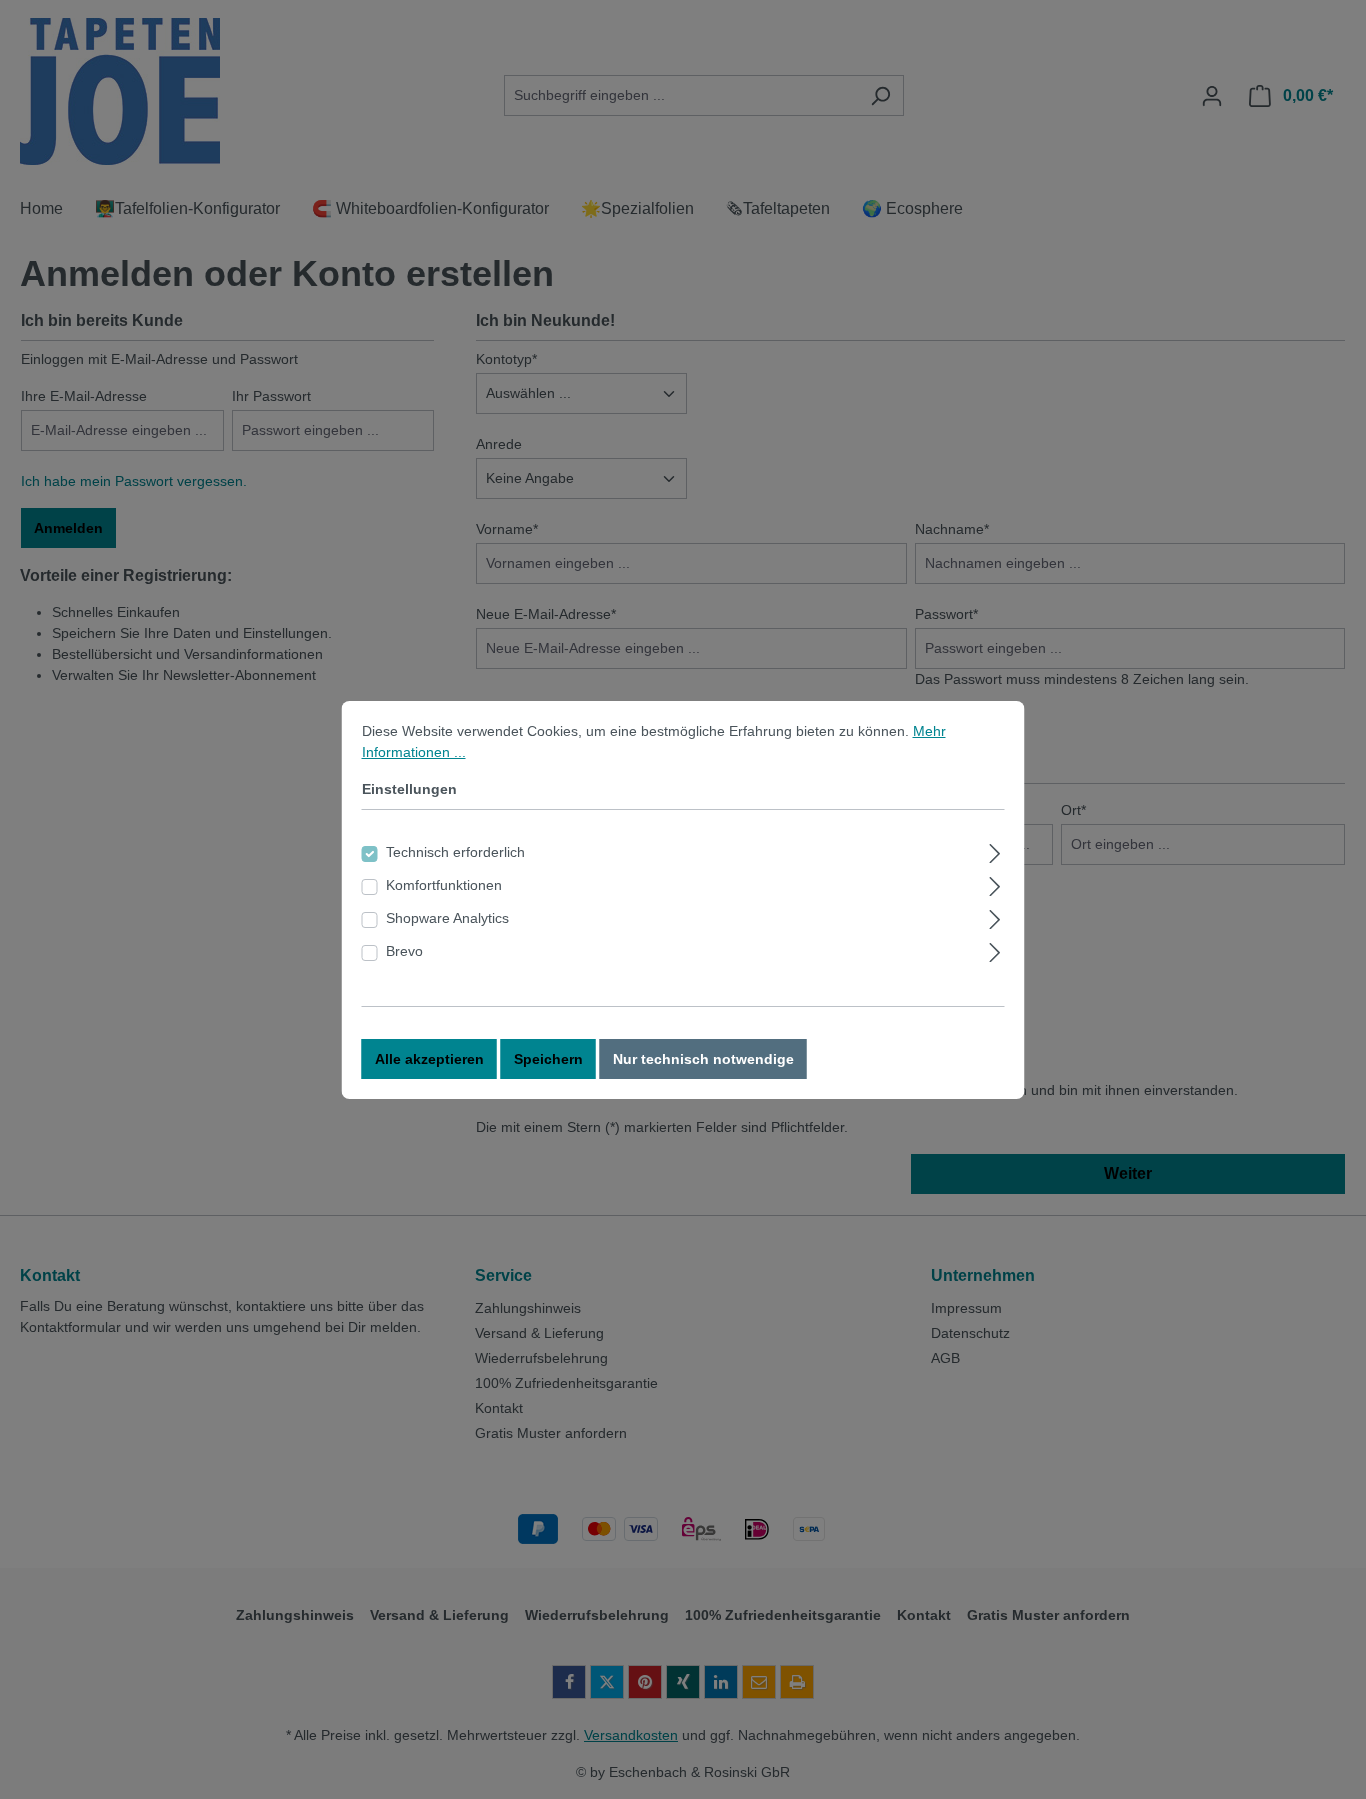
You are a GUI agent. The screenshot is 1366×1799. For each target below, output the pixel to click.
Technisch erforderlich (455, 852)
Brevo (404, 951)
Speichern (548, 1059)
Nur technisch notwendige (703, 1059)
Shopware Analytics (447, 918)
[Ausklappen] (994, 850)
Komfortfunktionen (444, 885)
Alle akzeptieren (429, 1059)
